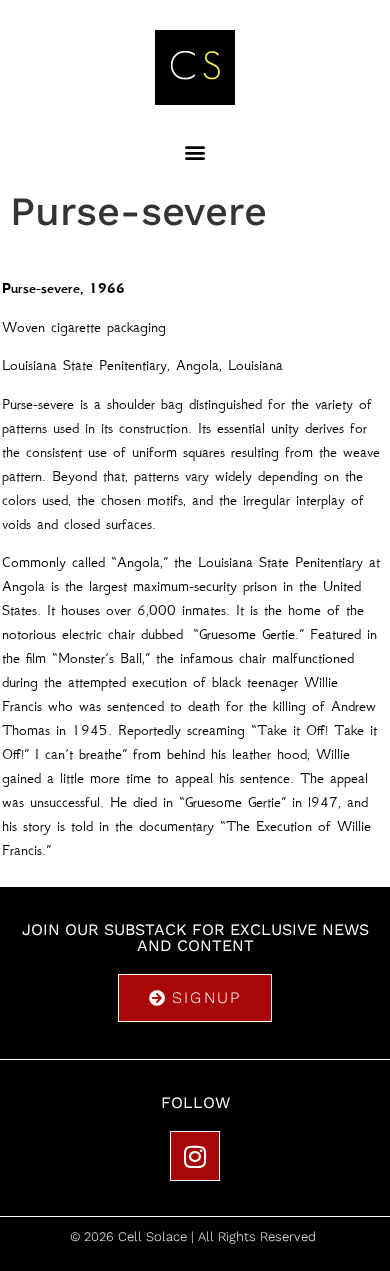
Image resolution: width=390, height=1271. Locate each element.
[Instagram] (195, 1156)
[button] (195, 151)
